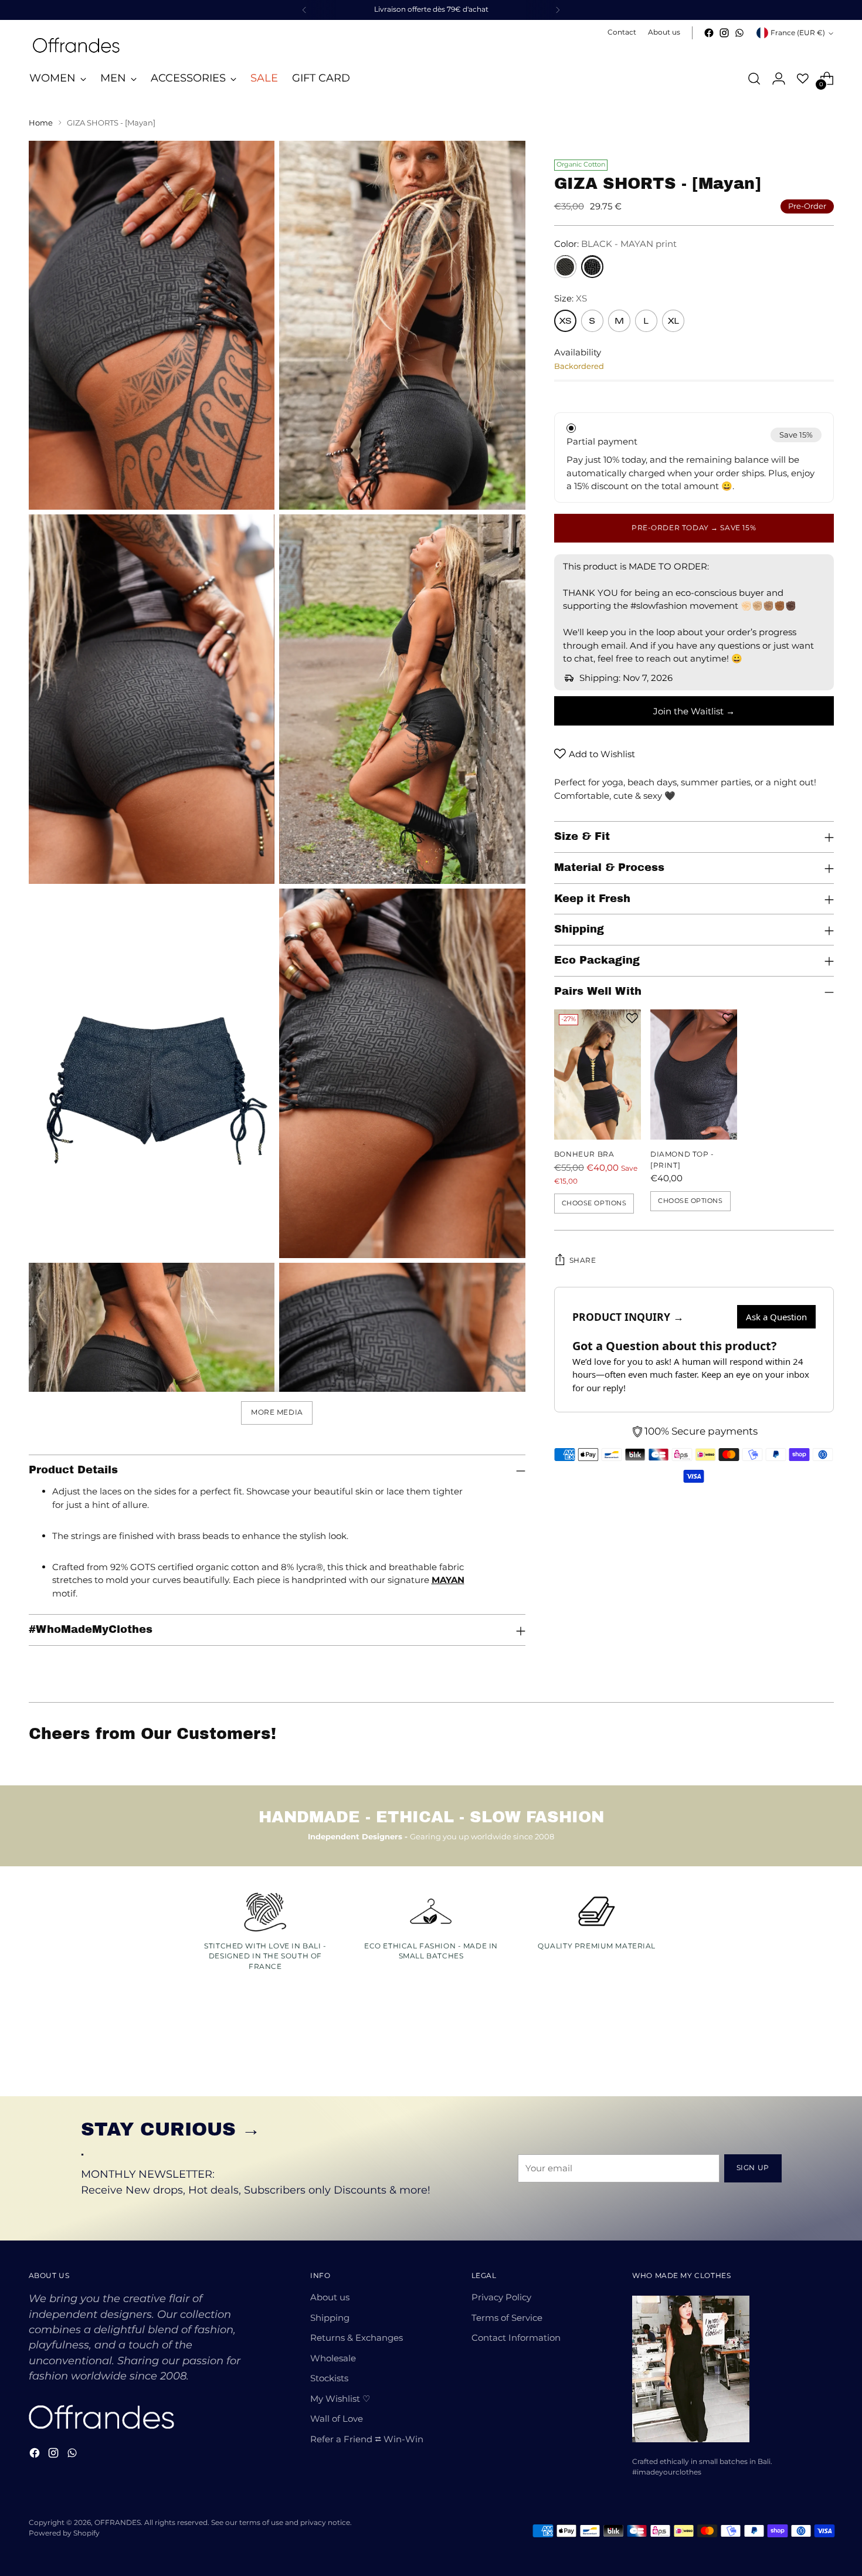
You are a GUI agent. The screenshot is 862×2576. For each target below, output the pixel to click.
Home (41, 123)
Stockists (329, 2378)
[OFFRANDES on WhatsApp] (739, 33)
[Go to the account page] (779, 79)
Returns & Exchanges (357, 2338)
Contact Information (516, 2338)
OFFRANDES (118, 2523)
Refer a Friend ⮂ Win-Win (367, 2439)
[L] (646, 321)
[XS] (565, 321)
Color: (615, 244)
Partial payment (602, 441)
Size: (571, 298)
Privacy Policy (501, 2297)
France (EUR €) (798, 33)
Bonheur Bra (584, 1154)
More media (277, 1412)
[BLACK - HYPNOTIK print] (565, 266)
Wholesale (333, 2358)
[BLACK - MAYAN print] (592, 266)
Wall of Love (337, 2419)
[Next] (558, 10)
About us (330, 2297)
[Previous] (304, 10)
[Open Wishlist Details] (803, 79)
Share (583, 1260)
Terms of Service (507, 2318)
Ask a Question (776, 1317)
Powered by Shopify (64, 2533)
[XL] (673, 321)
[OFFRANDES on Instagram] (724, 33)
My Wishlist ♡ (340, 2399)
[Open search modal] (754, 79)
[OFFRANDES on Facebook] (709, 33)
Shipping (330, 2318)
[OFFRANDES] (76, 45)
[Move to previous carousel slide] (797, 2056)
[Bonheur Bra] (598, 1075)
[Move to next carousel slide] (824, 2056)
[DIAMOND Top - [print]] (694, 1075)
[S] (592, 321)
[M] (619, 321)
